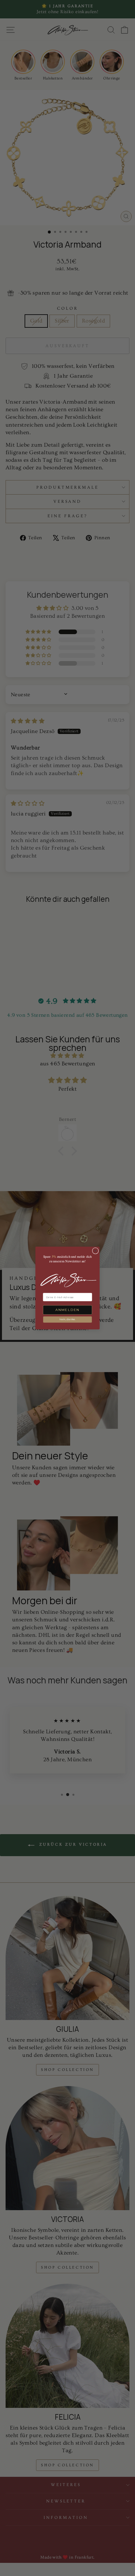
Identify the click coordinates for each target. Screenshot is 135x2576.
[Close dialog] (95, 1251)
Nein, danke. (67, 1320)
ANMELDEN (67, 1310)
